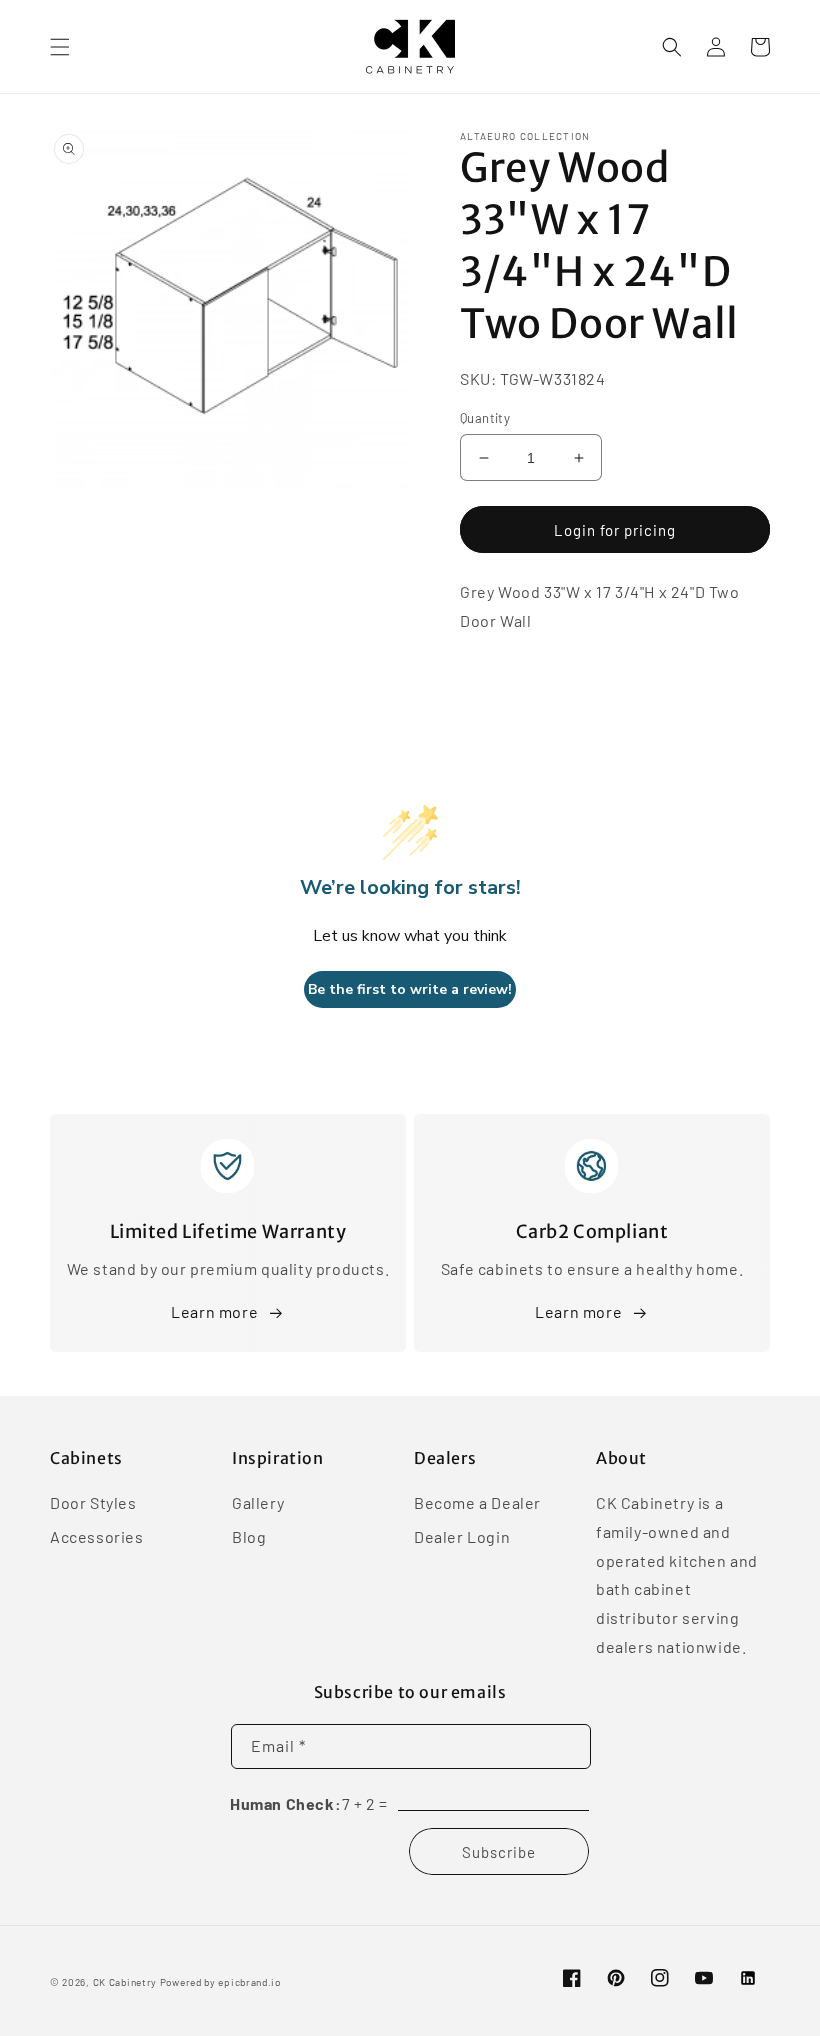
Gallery (258, 1504)
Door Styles (93, 1504)
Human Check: (285, 1803)
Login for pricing (615, 530)
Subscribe (499, 1852)
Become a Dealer (477, 1504)
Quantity (485, 418)
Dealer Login (462, 1536)
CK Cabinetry (125, 1982)
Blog (249, 1536)
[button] (60, 47)
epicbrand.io (249, 1982)
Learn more (214, 1311)
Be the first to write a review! (410, 989)
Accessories (97, 1536)
